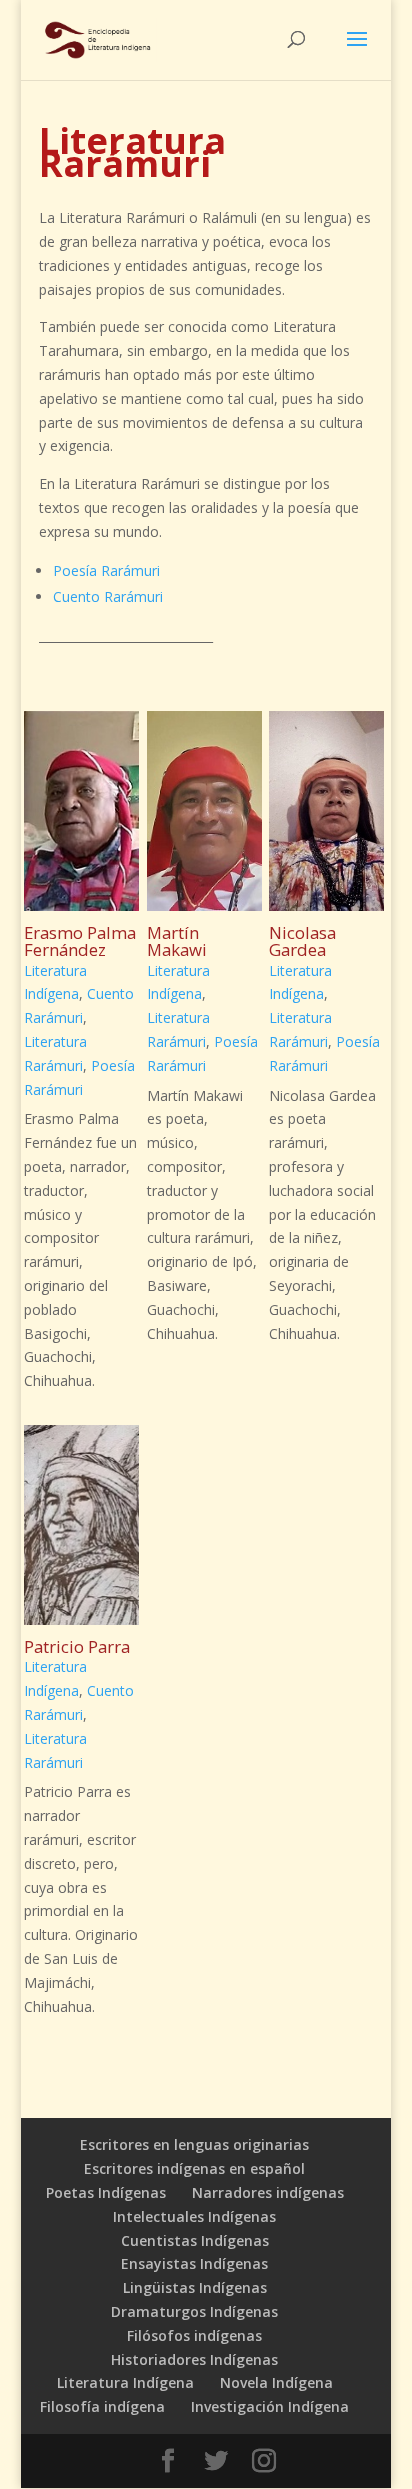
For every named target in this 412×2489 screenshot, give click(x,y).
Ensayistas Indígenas (194, 2263)
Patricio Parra (77, 1646)
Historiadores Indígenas (194, 2359)
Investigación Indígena (270, 2406)
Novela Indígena (276, 2382)
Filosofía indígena (102, 2406)
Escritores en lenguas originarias (194, 2144)
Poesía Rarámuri (106, 570)
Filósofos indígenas (194, 2335)
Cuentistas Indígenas (195, 2240)
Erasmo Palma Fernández (80, 941)
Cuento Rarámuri (108, 596)
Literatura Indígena (125, 2382)
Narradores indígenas (268, 2192)
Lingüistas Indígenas (195, 2287)
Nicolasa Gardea (302, 941)
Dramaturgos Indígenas (194, 2311)
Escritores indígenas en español (194, 2168)
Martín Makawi (177, 941)
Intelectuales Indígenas (194, 2216)
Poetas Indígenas (106, 2192)
